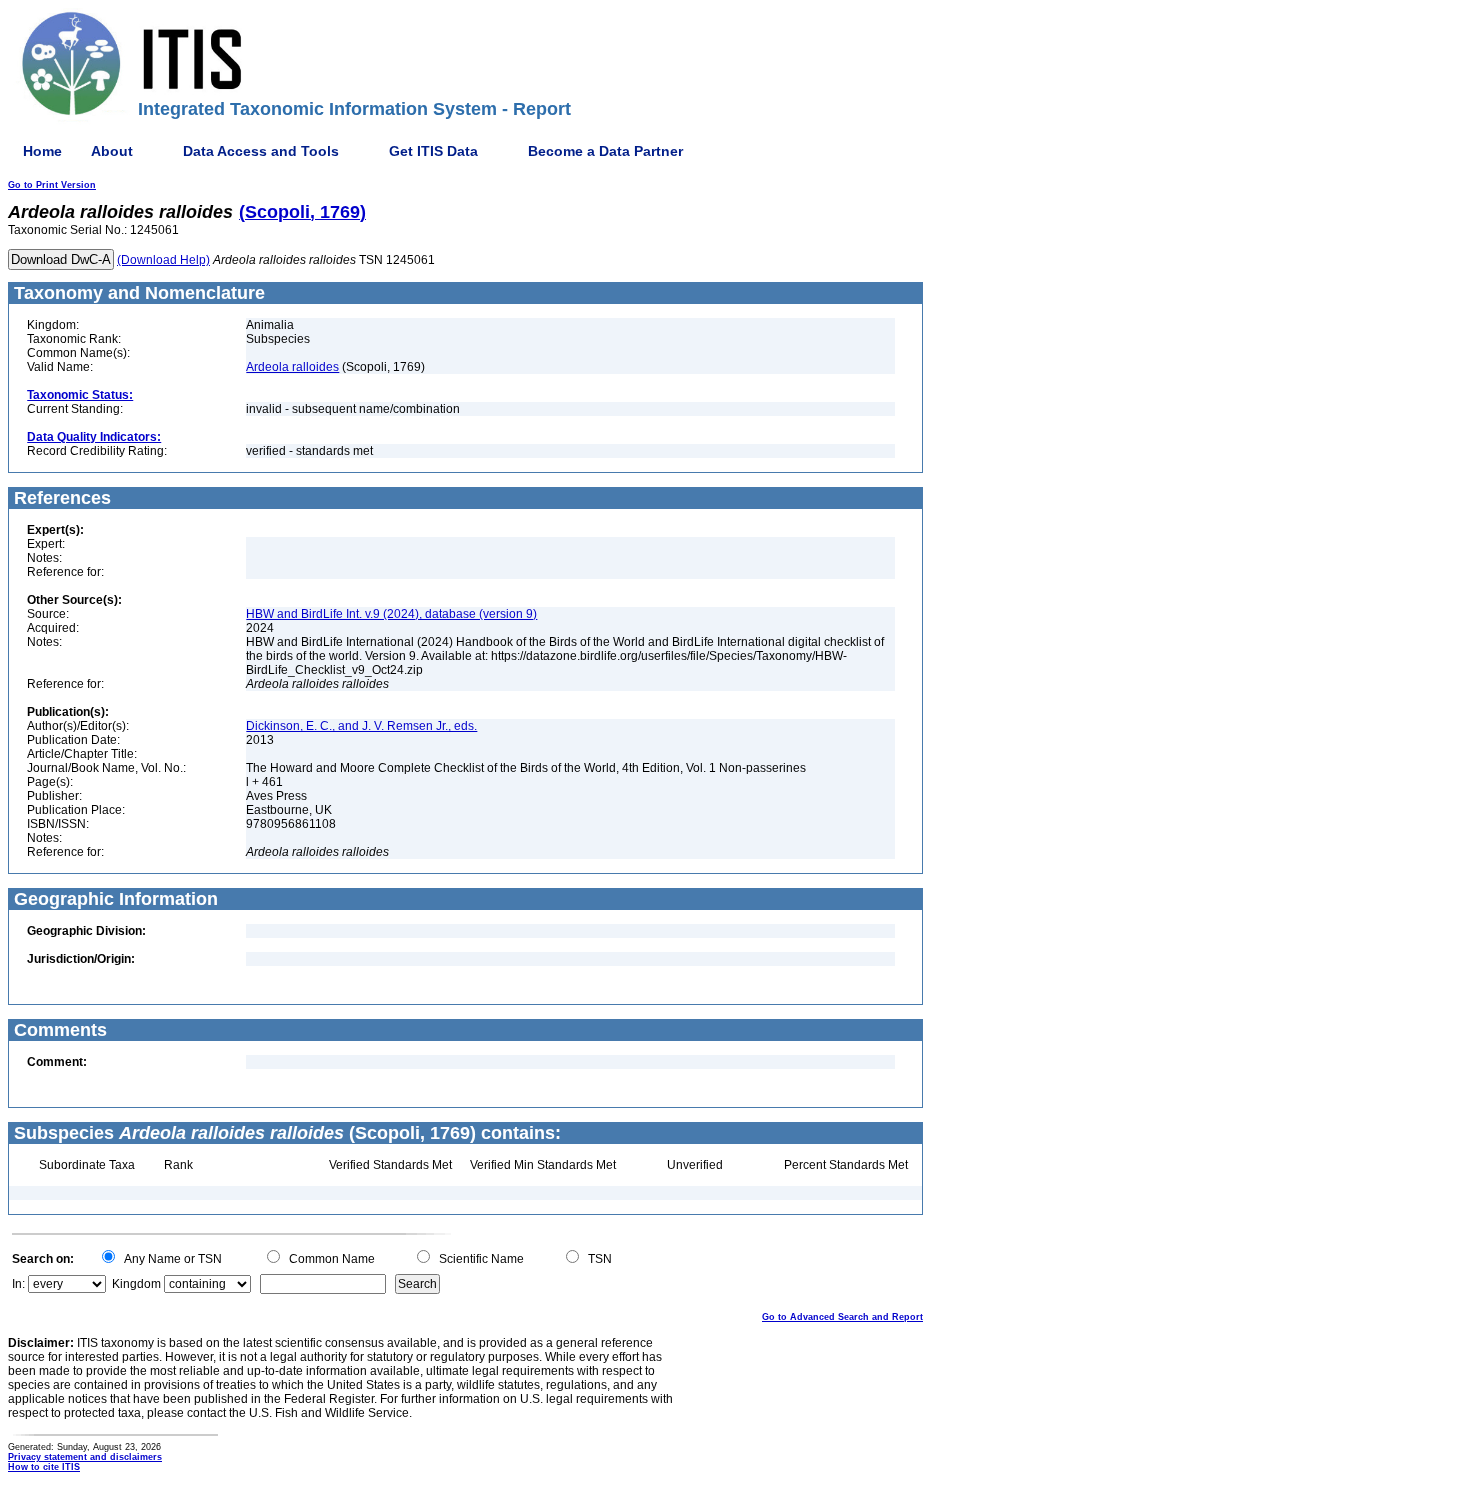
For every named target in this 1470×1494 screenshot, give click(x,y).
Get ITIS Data (433, 151)
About (112, 151)
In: (18, 1284)
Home (42, 151)
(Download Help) (163, 260)
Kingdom (136, 1284)
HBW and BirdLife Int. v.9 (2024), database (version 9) (391, 614)
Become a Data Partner (605, 151)
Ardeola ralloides (292, 367)
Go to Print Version (52, 185)
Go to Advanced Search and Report (842, 1317)
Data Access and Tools (261, 151)
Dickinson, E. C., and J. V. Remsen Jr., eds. (361, 726)
